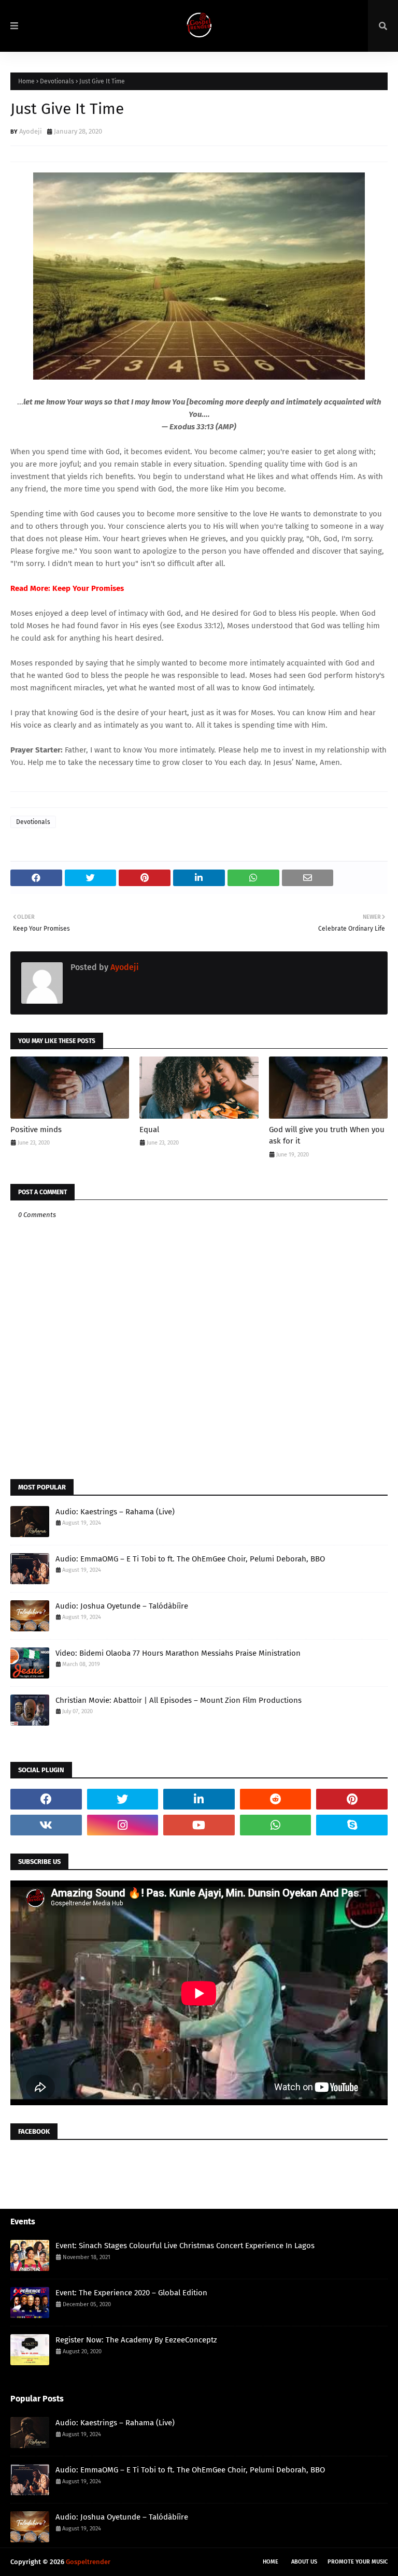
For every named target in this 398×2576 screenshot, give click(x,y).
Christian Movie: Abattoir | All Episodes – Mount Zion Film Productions (179, 1700)
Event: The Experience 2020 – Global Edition (131, 2293)
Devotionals (57, 81)
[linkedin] (199, 1799)
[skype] (352, 1825)
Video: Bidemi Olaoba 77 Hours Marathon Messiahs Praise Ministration (178, 1653)
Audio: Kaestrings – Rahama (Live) (115, 1512)
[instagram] (123, 1825)
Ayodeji (31, 131)
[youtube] (199, 1825)
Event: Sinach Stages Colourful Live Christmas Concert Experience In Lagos (185, 2246)
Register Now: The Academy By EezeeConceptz (136, 2340)
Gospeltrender (88, 2562)
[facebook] (46, 1799)
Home (26, 81)
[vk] (46, 1825)
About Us (304, 2562)
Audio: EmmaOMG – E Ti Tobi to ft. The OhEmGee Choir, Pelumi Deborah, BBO (190, 1559)
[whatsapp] (276, 1825)
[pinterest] (352, 1799)
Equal (149, 1130)
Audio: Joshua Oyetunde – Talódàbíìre (122, 1606)
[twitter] (123, 1799)
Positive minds (36, 1130)
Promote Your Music (358, 2562)
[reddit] (276, 1799)
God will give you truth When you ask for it (327, 1135)
